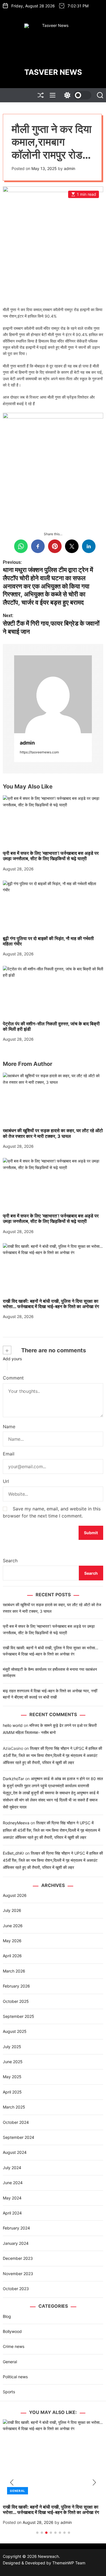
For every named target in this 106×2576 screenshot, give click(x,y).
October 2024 (16, 2122)
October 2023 (16, 2289)
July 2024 (12, 2168)
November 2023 (18, 2274)
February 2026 (16, 1986)
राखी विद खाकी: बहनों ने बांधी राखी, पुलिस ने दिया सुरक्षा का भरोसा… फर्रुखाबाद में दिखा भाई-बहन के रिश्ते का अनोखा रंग (51, 1304)
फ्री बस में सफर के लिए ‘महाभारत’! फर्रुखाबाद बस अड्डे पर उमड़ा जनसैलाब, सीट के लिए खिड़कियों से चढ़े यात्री (51, 856)
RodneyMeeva (16, 1823)
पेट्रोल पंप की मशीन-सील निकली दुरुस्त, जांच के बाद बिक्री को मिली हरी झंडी (51, 1026)
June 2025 (13, 2062)
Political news (15, 2377)
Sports (9, 2392)
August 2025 (15, 2031)
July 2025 (12, 2047)
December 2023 (18, 2258)
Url (6, 1481)
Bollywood (12, 2331)
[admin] (53, 694)
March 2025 (14, 2107)
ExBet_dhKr (13, 1853)
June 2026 (13, 1926)
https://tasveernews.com (39, 752)
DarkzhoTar (13, 1779)
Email (9, 1454)
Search (10, 1561)
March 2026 (14, 1971)
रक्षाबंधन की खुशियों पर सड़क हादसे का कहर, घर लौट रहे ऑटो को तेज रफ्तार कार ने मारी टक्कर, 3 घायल (53, 1133)
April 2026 (12, 1956)
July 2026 (12, 1910)
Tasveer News (53, 72)
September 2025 (19, 2016)
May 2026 (12, 1941)
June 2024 (13, 2183)
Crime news (14, 2346)
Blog (7, 2316)
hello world (13, 1725)
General (10, 2362)
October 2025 (16, 2001)
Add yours (12, 1359)
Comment (13, 1378)
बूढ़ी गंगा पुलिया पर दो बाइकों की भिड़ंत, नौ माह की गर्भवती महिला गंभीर (48, 941)
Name (9, 1427)
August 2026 (15, 1895)
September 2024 (19, 2137)
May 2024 (12, 2198)
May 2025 (12, 2077)
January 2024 (16, 2243)
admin (70, 168)
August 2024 (15, 2152)
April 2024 (12, 2213)
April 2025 (12, 2092)
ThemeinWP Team (69, 2563)
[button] (12, 2483)
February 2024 (16, 2228)
